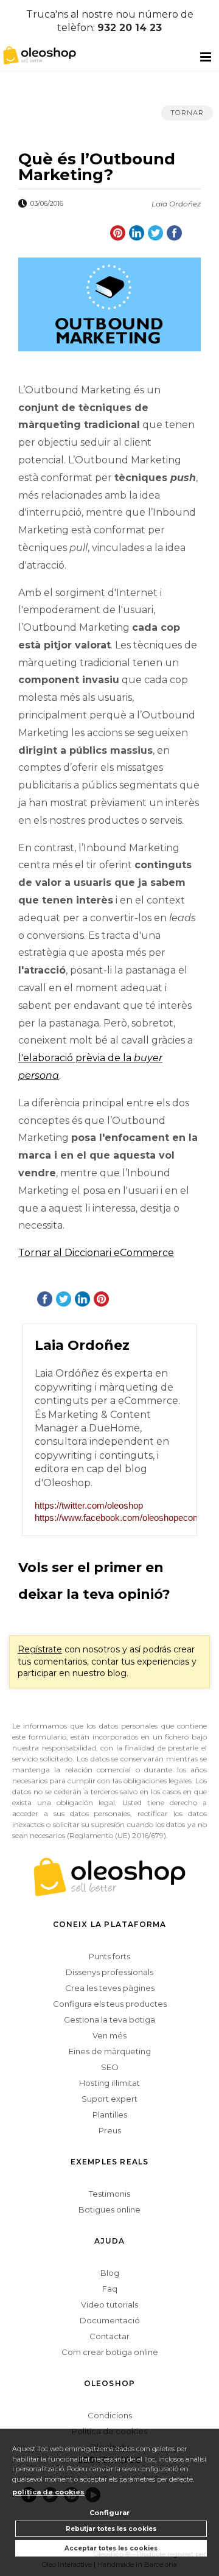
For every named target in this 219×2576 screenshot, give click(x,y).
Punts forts (109, 1956)
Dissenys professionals (109, 1972)
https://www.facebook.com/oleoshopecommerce (109, 1518)
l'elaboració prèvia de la (76, 1058)
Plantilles (110, 2114)
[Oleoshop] (36, 54)
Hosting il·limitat (109, 2083)
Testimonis (109, 2194)
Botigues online (109, 2209)
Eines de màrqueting (110, 2051)
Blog (110, 2273)
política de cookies (48, 2492)
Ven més (109, 2035)
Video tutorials (109, 2304)
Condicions (110, 2415)
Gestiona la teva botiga (109, 2020)
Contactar (109, 2336)
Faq (110, 2289)
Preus (110, 2130)
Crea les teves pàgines (110, 1988)
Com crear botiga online (110, 2352)
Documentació (110, 2320)
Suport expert (109, 2099)
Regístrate (40, 1649)
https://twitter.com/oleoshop (89, 1505)
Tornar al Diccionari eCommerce (96, 1253)
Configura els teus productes (110, 2004)
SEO (110, 2067)
